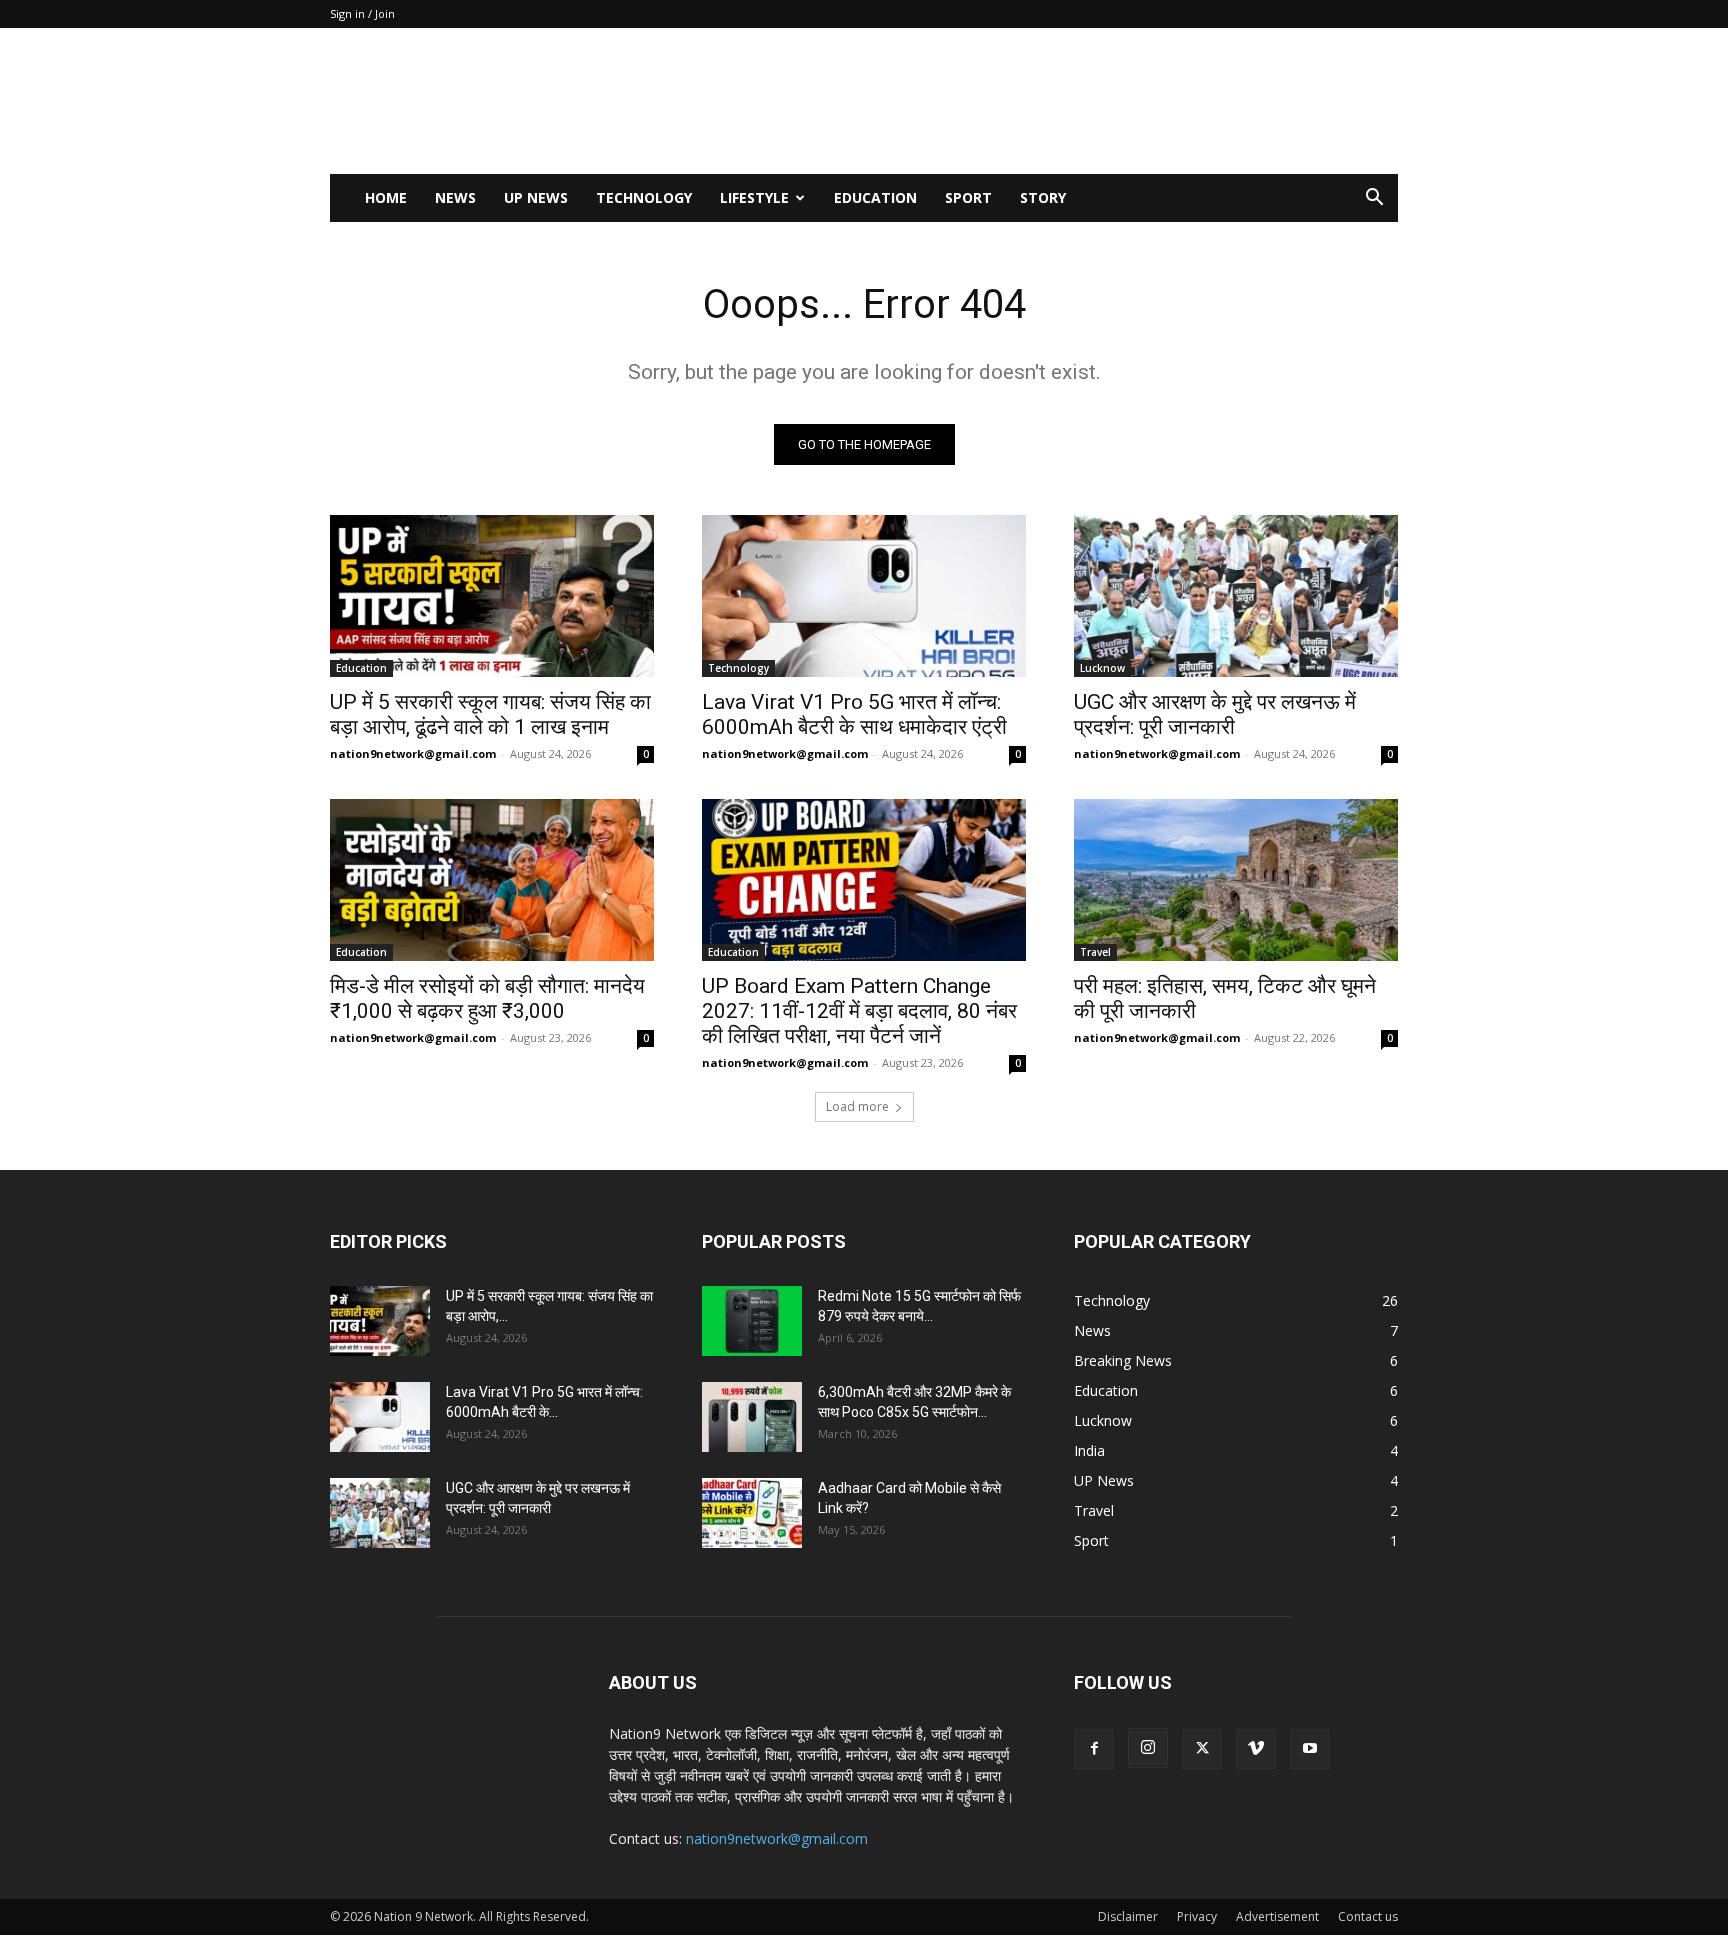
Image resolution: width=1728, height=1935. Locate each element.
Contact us (1368, 1916)
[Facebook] (1094, 1749)
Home (386, 197)
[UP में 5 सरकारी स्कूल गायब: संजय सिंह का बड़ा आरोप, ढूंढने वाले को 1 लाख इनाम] (492, 596)
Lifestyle (754, 197)
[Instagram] (1148, 1748)
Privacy (1197, 1916)
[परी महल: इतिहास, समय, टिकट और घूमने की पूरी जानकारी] (1236, 880)
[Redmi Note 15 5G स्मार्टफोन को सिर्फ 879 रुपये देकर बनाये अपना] (752, 1321)
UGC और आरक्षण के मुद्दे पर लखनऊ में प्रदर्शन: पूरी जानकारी (1215, 714)
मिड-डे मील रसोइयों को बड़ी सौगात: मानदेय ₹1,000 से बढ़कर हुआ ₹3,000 (487, 998)
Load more (857, 1106)
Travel (1095, 952)
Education (875, 197)
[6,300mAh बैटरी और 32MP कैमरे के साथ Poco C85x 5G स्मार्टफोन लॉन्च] (752, 1417)
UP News (536, 197)
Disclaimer (1128, 1916)
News (455, 197)
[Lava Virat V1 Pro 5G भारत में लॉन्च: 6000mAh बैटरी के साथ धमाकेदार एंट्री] (864, 596)
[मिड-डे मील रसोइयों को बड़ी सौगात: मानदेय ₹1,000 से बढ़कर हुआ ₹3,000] (492, 880)
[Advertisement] (1034, 101)
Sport (968, 197)
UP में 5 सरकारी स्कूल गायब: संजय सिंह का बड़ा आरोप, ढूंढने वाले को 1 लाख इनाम (490, 714)
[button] (1374, 199)
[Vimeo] (1256, 1749)
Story (1043, 197)
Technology (644, 197)
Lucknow (1102, 668)
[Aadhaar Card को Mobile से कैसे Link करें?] (752, 1513)
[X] (1202, 1749)
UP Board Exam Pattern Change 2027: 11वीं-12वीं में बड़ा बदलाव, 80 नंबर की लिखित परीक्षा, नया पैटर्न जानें (859, 1011)
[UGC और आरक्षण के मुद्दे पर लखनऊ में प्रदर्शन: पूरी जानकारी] (1236, 596)
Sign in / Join (362, 13)
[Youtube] (1310, 1749)
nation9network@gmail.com (413, 753)
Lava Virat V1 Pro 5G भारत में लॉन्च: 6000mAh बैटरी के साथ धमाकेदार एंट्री (854, 714)
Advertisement (1277, 1916)
